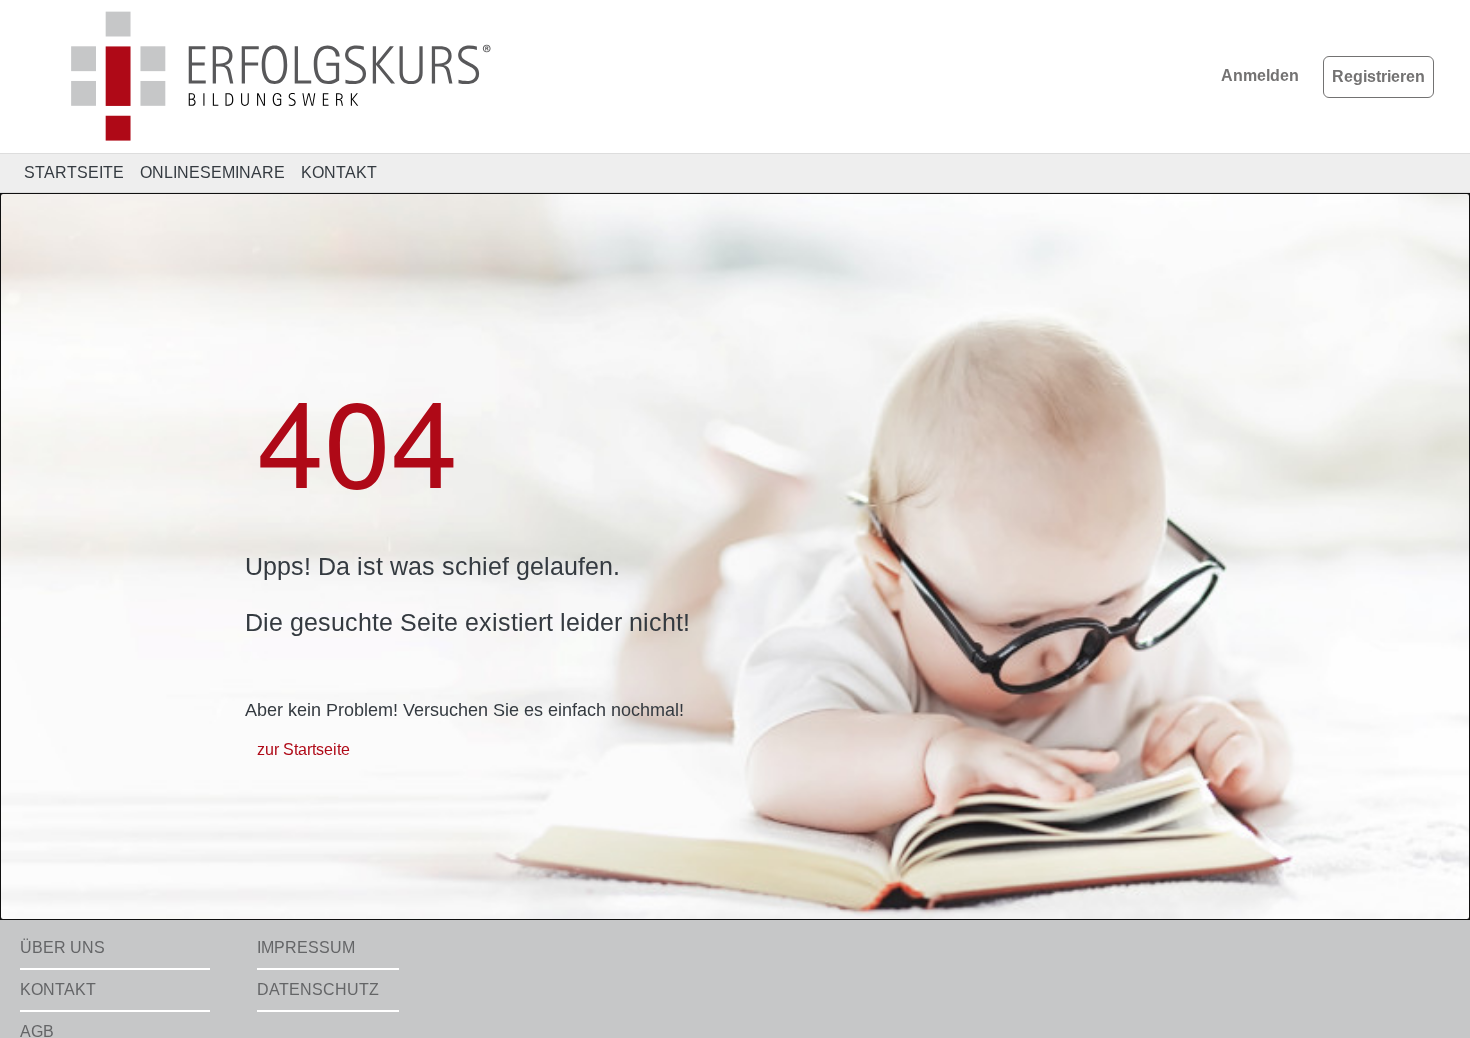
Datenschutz (318, 989)
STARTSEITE (74, 172)
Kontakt (58, 989)
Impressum (306, 947)
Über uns (62, 947)
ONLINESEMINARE (212, 172)
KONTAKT (339, 172)
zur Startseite (303, 749)
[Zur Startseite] (259, 75)
